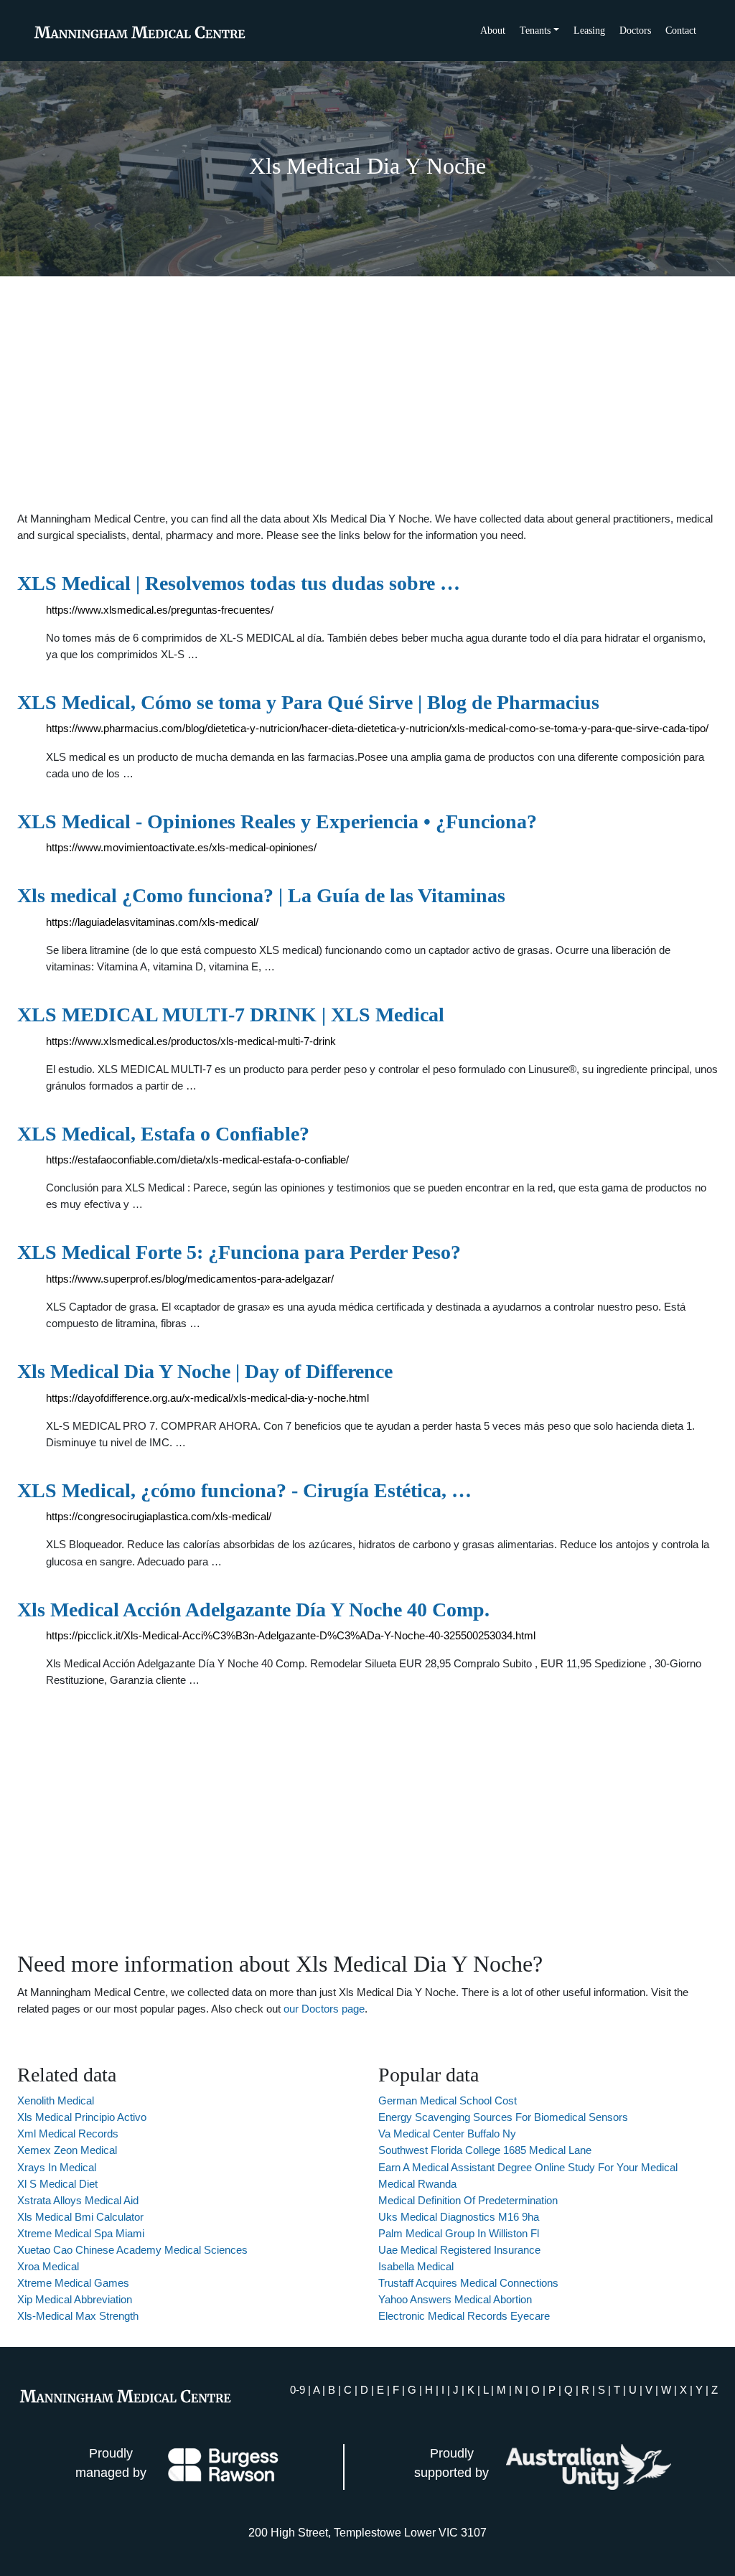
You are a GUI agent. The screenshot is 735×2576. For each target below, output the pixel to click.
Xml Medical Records (68, 2134)
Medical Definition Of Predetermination (468, 2200)
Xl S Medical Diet (57, 2184)
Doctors (635, 31)
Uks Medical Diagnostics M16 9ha (459, 2217)
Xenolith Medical (56, 2100)
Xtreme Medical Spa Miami (81, 2233)
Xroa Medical (48, 2266)
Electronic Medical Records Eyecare (464, 2316)
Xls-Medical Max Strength (78, 2316)
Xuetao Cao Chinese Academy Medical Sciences (132, 2250)
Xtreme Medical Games (73, 2283)
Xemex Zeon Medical (67, 2150)
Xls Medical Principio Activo (82, 2117)
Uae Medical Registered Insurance (459, 2250)
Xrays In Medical (57, 2167)
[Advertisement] (367, 393)
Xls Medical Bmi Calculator (80, 2217)
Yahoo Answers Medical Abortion (455, 2299)
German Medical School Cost (448, 2100)
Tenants (535, 31)
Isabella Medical (416, 2266)
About (493, 31)
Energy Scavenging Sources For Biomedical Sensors (503, 2117)
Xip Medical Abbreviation (75, 2299)
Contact (681, 31)
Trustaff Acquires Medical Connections (468, 2283)
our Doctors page (324, 2009)
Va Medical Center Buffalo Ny (447, 2134)
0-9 (298, 2390)
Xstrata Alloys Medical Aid (78, 2200)
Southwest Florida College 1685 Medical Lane (485, 2150)
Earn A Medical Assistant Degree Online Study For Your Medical (528, 2167)
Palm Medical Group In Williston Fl (459, 2233)
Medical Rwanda (417, 2184)
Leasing (589, 31)
